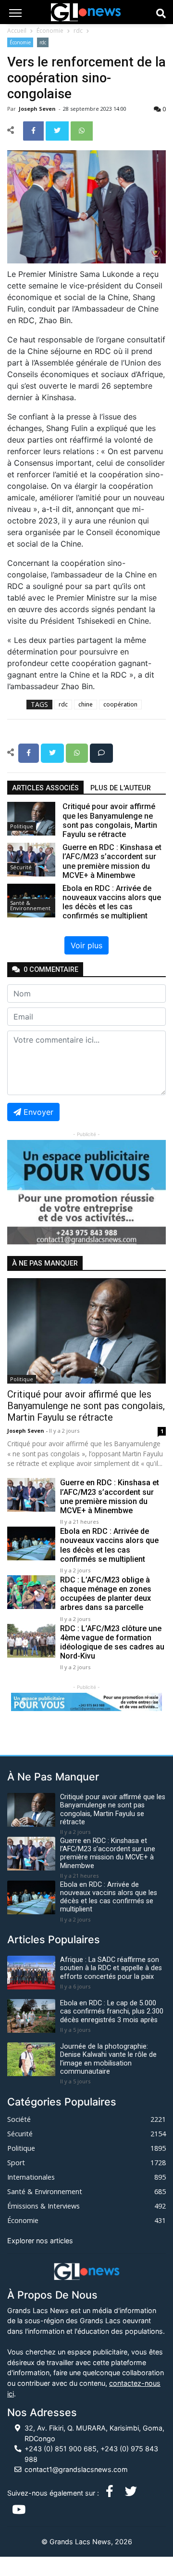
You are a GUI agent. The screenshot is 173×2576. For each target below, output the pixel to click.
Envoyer (38, 1112)
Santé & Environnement (30, 905)
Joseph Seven (38, 109)
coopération (120, 704)
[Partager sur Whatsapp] (82, 130)
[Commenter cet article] (101, 752)
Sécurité (21, 867)
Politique (22, 826)
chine (86, 704)
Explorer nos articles (40, 2241)
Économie (50, 31)
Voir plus (86, 945)
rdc (78, 31)
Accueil (17, 31)
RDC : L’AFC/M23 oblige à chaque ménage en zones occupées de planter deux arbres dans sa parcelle (106, 1594)
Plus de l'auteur (121, 788)
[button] (19, 1192)
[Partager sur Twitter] (58, 130)
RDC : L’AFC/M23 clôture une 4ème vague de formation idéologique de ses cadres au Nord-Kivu (112, 1642)
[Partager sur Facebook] (34, 130)
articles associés (45, 788)
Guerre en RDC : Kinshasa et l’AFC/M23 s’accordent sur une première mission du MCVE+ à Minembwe (110, 1497)
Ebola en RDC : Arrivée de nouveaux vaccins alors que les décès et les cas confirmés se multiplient (109, 1545)
